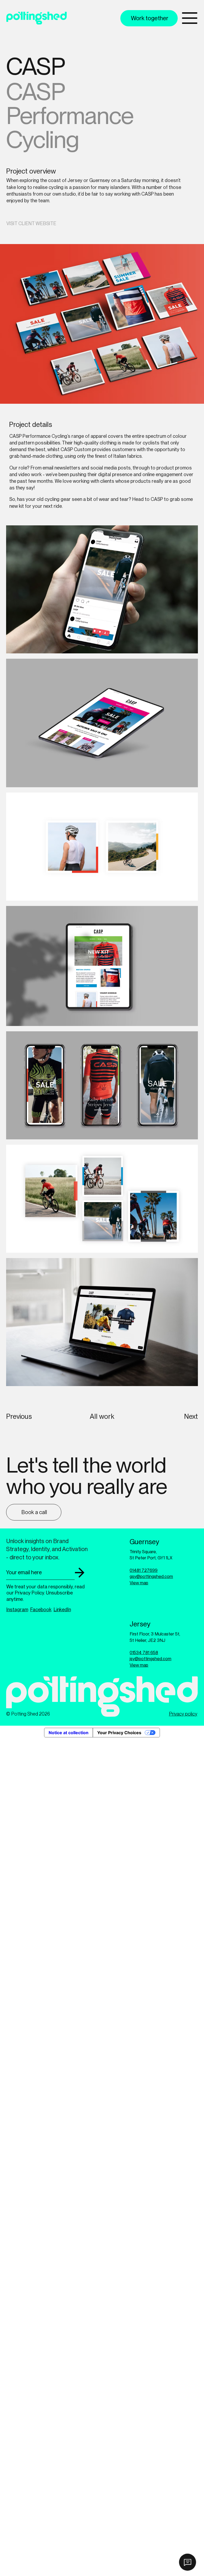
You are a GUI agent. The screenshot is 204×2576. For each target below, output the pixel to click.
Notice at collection (69, 1733)
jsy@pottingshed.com (150, 1659)
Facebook (41, 1610)
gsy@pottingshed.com (151, 1576)
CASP (157, 499)
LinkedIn (62, 1610)
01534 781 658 (144, 1652)
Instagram (17, 1610)
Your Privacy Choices (119, 1733)
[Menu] (190, 18)
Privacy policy (183, 1714)
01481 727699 (144, 1570)
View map (139, 1583)
